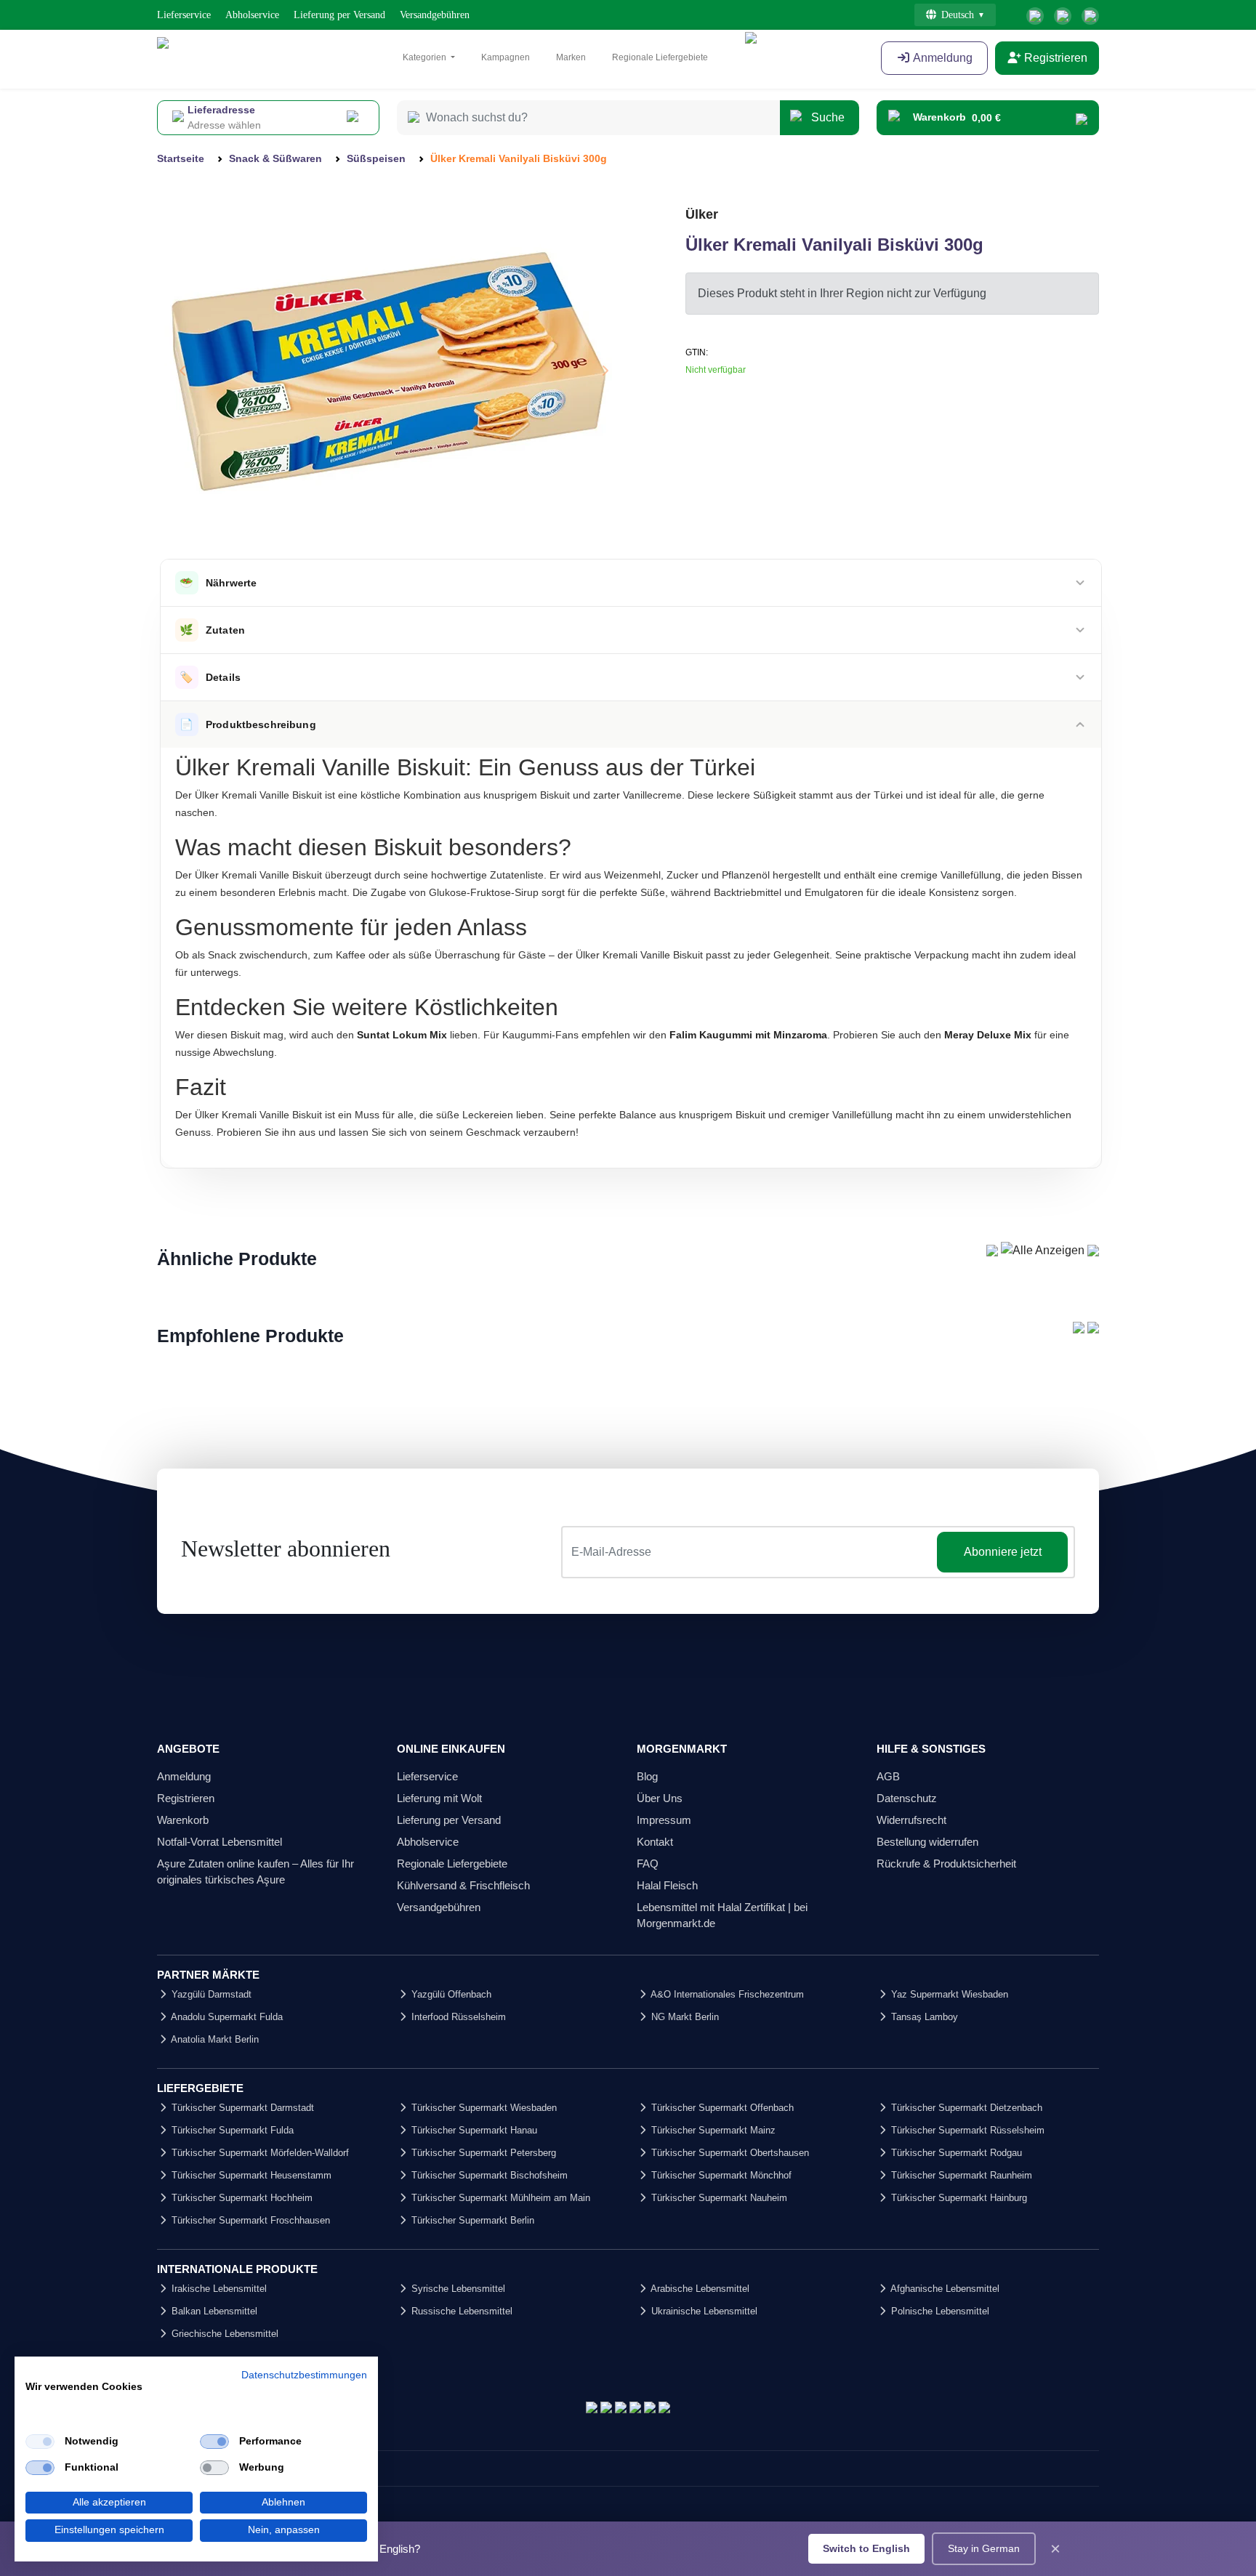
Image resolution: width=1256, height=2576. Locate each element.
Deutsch (958, 15)
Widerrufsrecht (911, 1820)
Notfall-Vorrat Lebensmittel (220, 1842)
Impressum (664, 1820)
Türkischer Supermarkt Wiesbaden (483, 2108)
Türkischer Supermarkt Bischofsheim (488, 2175)
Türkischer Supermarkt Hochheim (241, 2198)
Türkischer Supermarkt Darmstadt (241, 2108)
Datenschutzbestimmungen (304, 2375)
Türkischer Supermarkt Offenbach (721, 2108)
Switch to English (866, 2548)
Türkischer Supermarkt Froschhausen (249, 2220)
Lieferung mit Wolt (439, 1798)
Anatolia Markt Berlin (214, 2039)
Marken (571, 57)
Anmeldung (942, 58)
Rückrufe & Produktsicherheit (946, 1864)
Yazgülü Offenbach (450, 1994)
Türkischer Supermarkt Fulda (231, 2130)
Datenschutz (907, 1798)
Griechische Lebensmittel (224, 2334)
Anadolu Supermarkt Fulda (226, 2017)
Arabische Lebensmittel (699, 2289)
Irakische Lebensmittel (218, 2289)
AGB (888, 1776)
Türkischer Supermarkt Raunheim (960, 2175)
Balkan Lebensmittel (213, 2311)
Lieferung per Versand (339, 15)
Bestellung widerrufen (927, 1842)
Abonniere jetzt (1003, 1552)
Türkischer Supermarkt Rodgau (955, 2153)
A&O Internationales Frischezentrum (726, 1994)
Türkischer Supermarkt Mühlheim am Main (499, 2198)
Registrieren (1054, 58)
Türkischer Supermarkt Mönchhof (720, 2175)
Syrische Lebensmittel (457, 2289)
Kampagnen (506, 57)
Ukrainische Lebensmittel (703, 2311)
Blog (647, 1776)
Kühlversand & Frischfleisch (463, 1885)
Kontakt (655, 1842)
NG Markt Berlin (684, 2017)
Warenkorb (183, 1820)
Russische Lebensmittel (460, 2311)
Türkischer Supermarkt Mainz (712, 2130)
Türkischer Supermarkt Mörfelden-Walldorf (259, 2153)
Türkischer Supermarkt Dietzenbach (965, 2108)
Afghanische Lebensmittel (944, 2289)
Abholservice (252, 15)
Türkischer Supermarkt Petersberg (482, 2153)
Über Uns (660, 1798)
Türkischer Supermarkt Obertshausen (729, 2153)
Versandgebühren (435, 15)
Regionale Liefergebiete (660, 57)
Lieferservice (184, 15)
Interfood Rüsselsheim (457, 2017)
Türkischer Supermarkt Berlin (471, 2220)
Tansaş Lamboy (923, 2017)
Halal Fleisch (667, 1885)
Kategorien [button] (426, 57)
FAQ (648, 1864)
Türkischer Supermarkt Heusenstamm (250, 2175)
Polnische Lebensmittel (939, 2311)
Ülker (702, 214)
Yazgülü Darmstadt (210, 1994)
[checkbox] (40, 2442)
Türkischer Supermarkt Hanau (473, 2130)
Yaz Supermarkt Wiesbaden (948, 1994)
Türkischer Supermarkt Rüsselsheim (966, 2130)
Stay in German (984, 2548)
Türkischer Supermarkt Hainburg (958, 2198)
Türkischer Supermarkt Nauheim (718, 2198)
